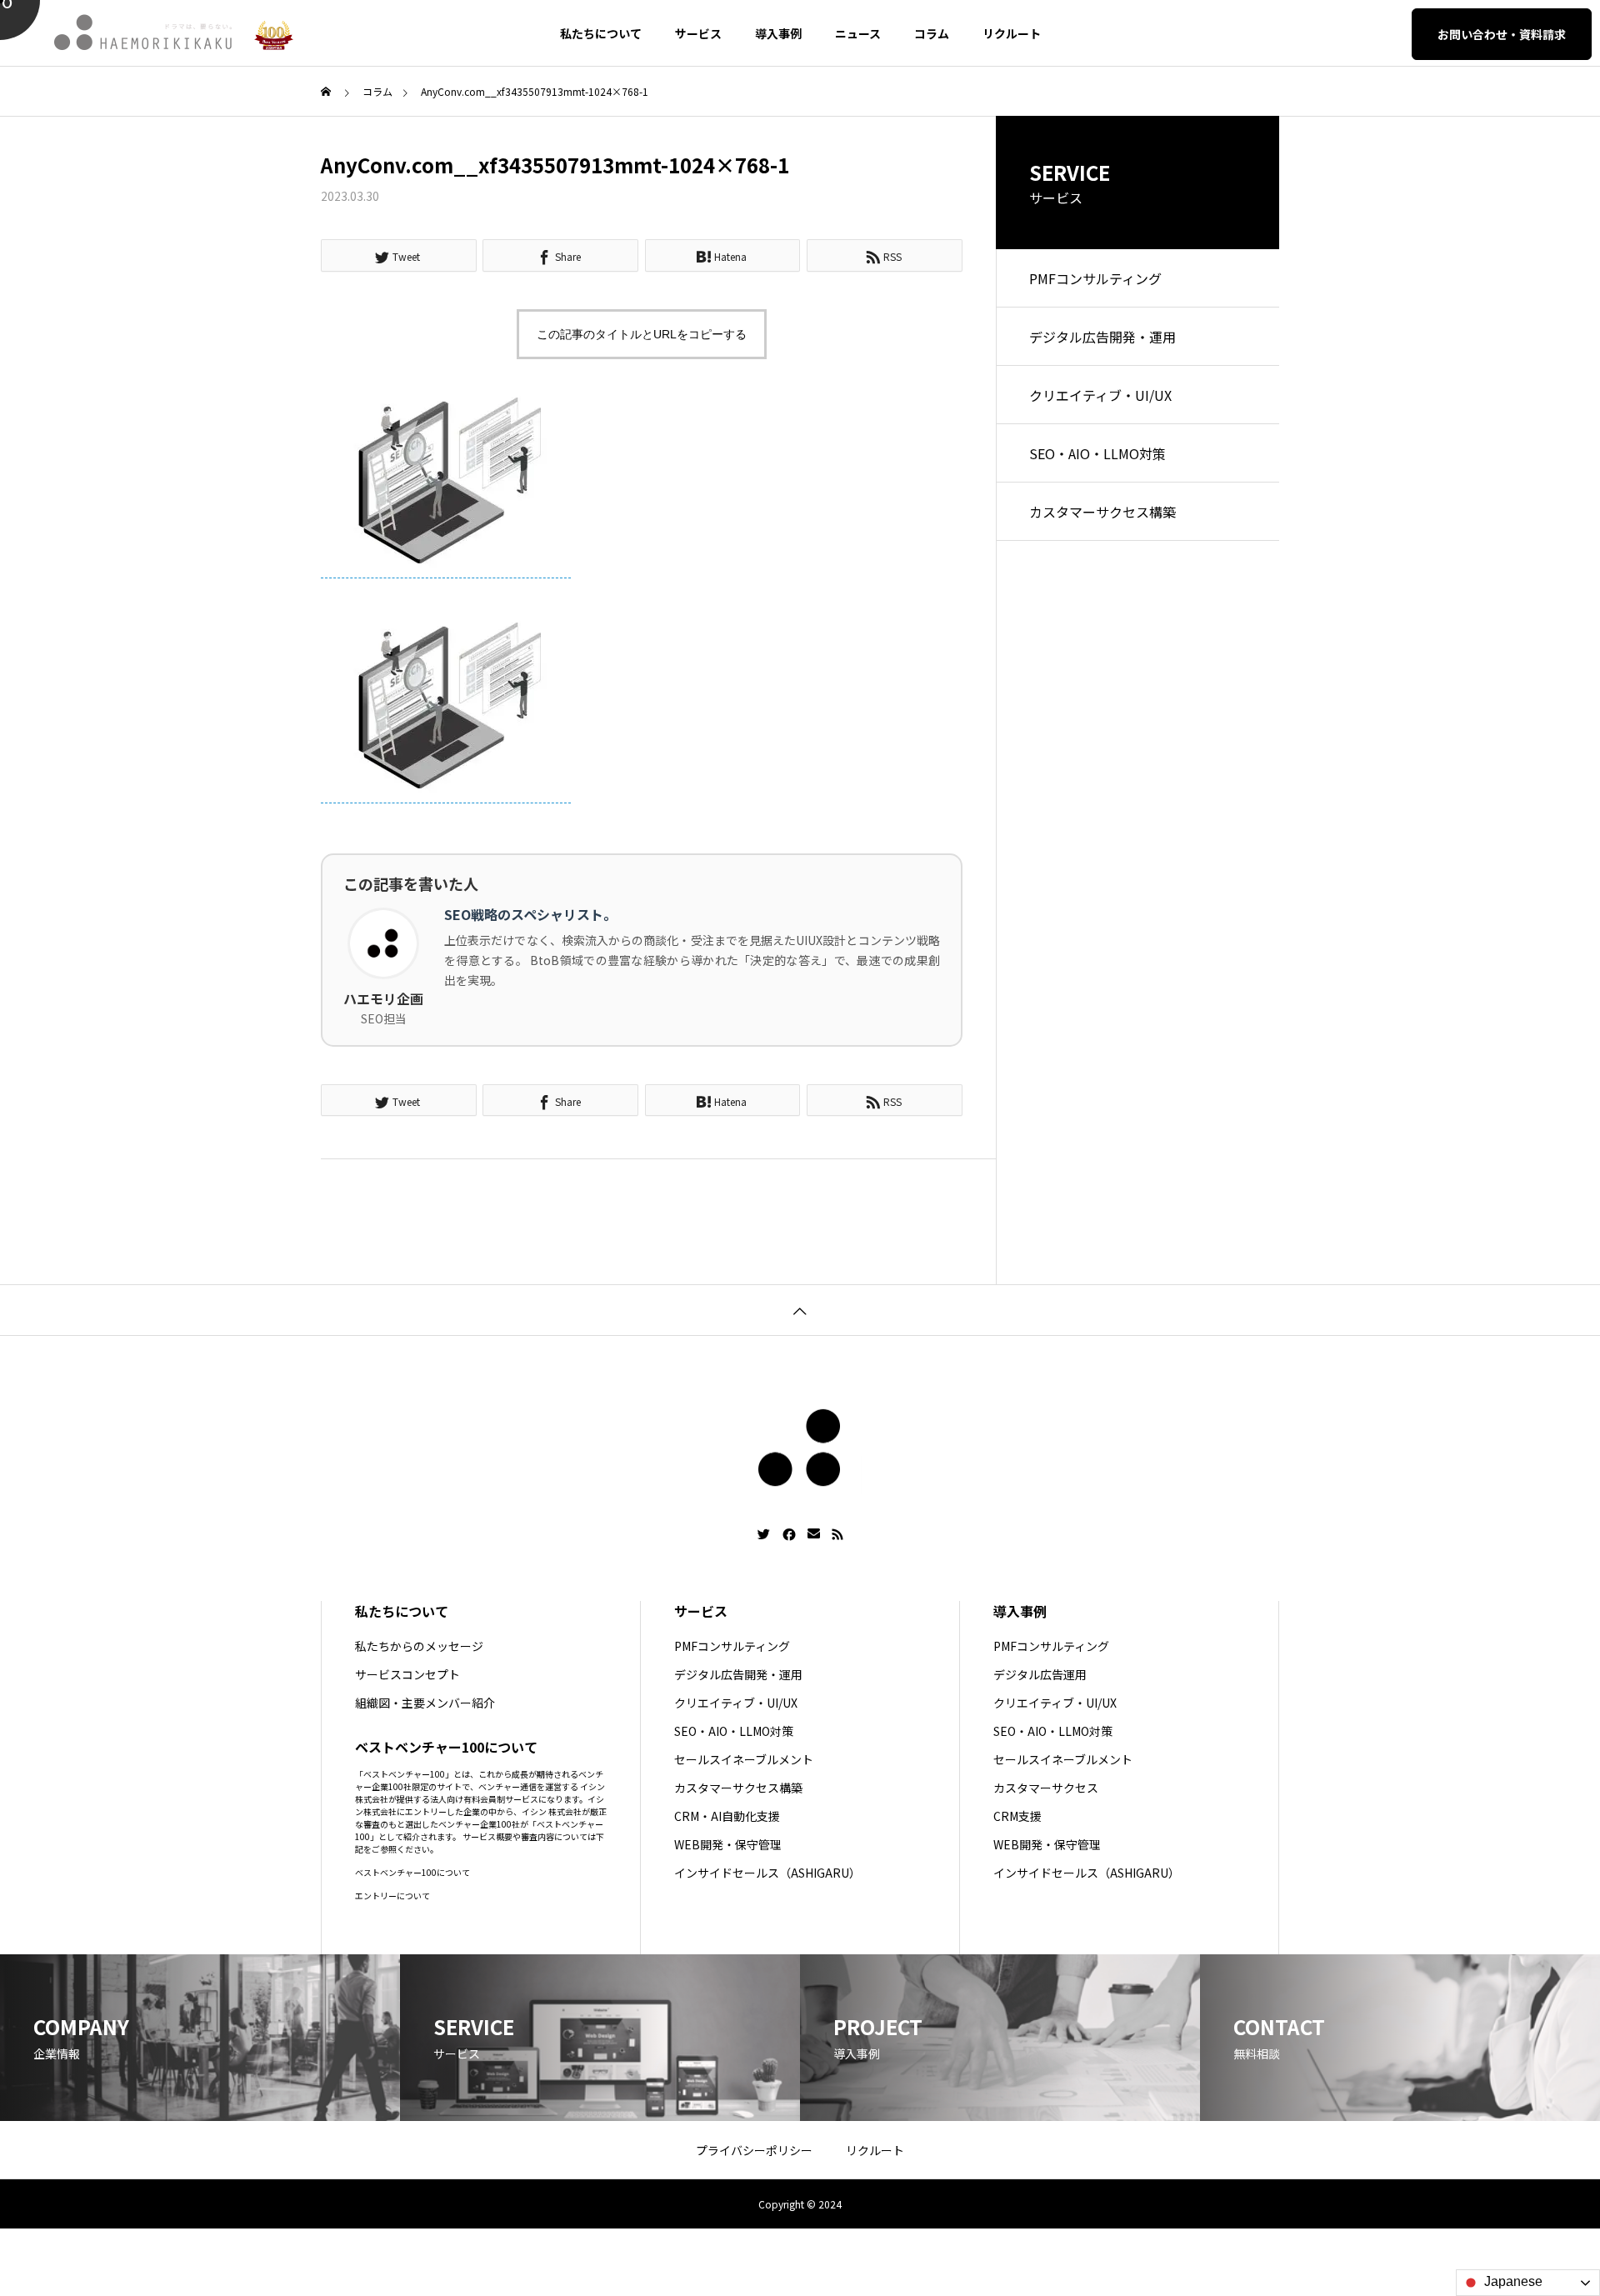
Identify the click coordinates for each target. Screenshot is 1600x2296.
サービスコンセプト (407, 1674)
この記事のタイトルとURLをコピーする (642, 334)
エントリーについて (392, 1896)
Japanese (1512, 2281)
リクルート (1012, 33)
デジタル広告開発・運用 (1102, 337)
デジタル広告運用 (1040, 1674)
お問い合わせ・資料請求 (1502, 34)
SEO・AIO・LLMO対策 (1097, 453)
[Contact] (814, 1534)
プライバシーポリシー (754, 2150)
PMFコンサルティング (1095, 278)
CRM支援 (1017, 1816)
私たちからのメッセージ (419, 1646)
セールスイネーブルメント (744, 1759)
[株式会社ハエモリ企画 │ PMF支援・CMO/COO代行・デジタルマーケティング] (144, 33)
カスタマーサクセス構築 (1102, 512)
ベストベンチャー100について (412, 1872)
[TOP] (800, 1310)
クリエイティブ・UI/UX (1100, 395)
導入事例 (778, 33)
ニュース (858, 33)
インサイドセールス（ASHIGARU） (767, 1873)
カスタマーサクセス (1046, 1788)
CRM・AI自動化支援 (727, 1816)
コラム (932, 33)
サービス (698, 33)
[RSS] (837, 1534)
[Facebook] (789, 1534)
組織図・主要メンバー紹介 (425, 1703)
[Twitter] (764, 1534)
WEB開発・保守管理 (728, 1844)
